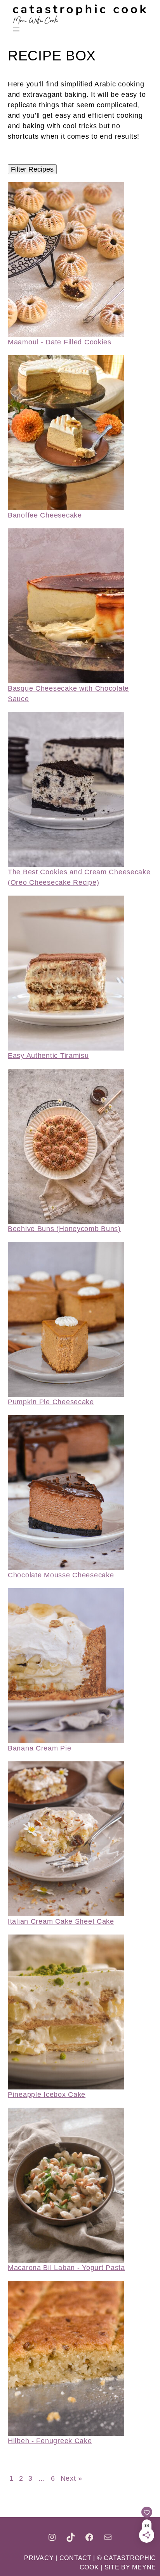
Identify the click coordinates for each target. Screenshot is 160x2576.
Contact (76, 2558)
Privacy (40, 2558)
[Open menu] (16, 29)
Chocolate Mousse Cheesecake (61, 1575)
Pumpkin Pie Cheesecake (51, 1402)
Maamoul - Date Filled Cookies (60, 342)
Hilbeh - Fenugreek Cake (50, 2441)
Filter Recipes (32, 169)
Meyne (144, 2567)
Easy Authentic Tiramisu (48, 1056)
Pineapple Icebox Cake (47, 2095)
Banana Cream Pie (40, 1748)
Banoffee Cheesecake (45, 515)
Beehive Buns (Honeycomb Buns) (64, 1229)
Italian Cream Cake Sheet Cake (61, 1921)
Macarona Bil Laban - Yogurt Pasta (66, 2268)
